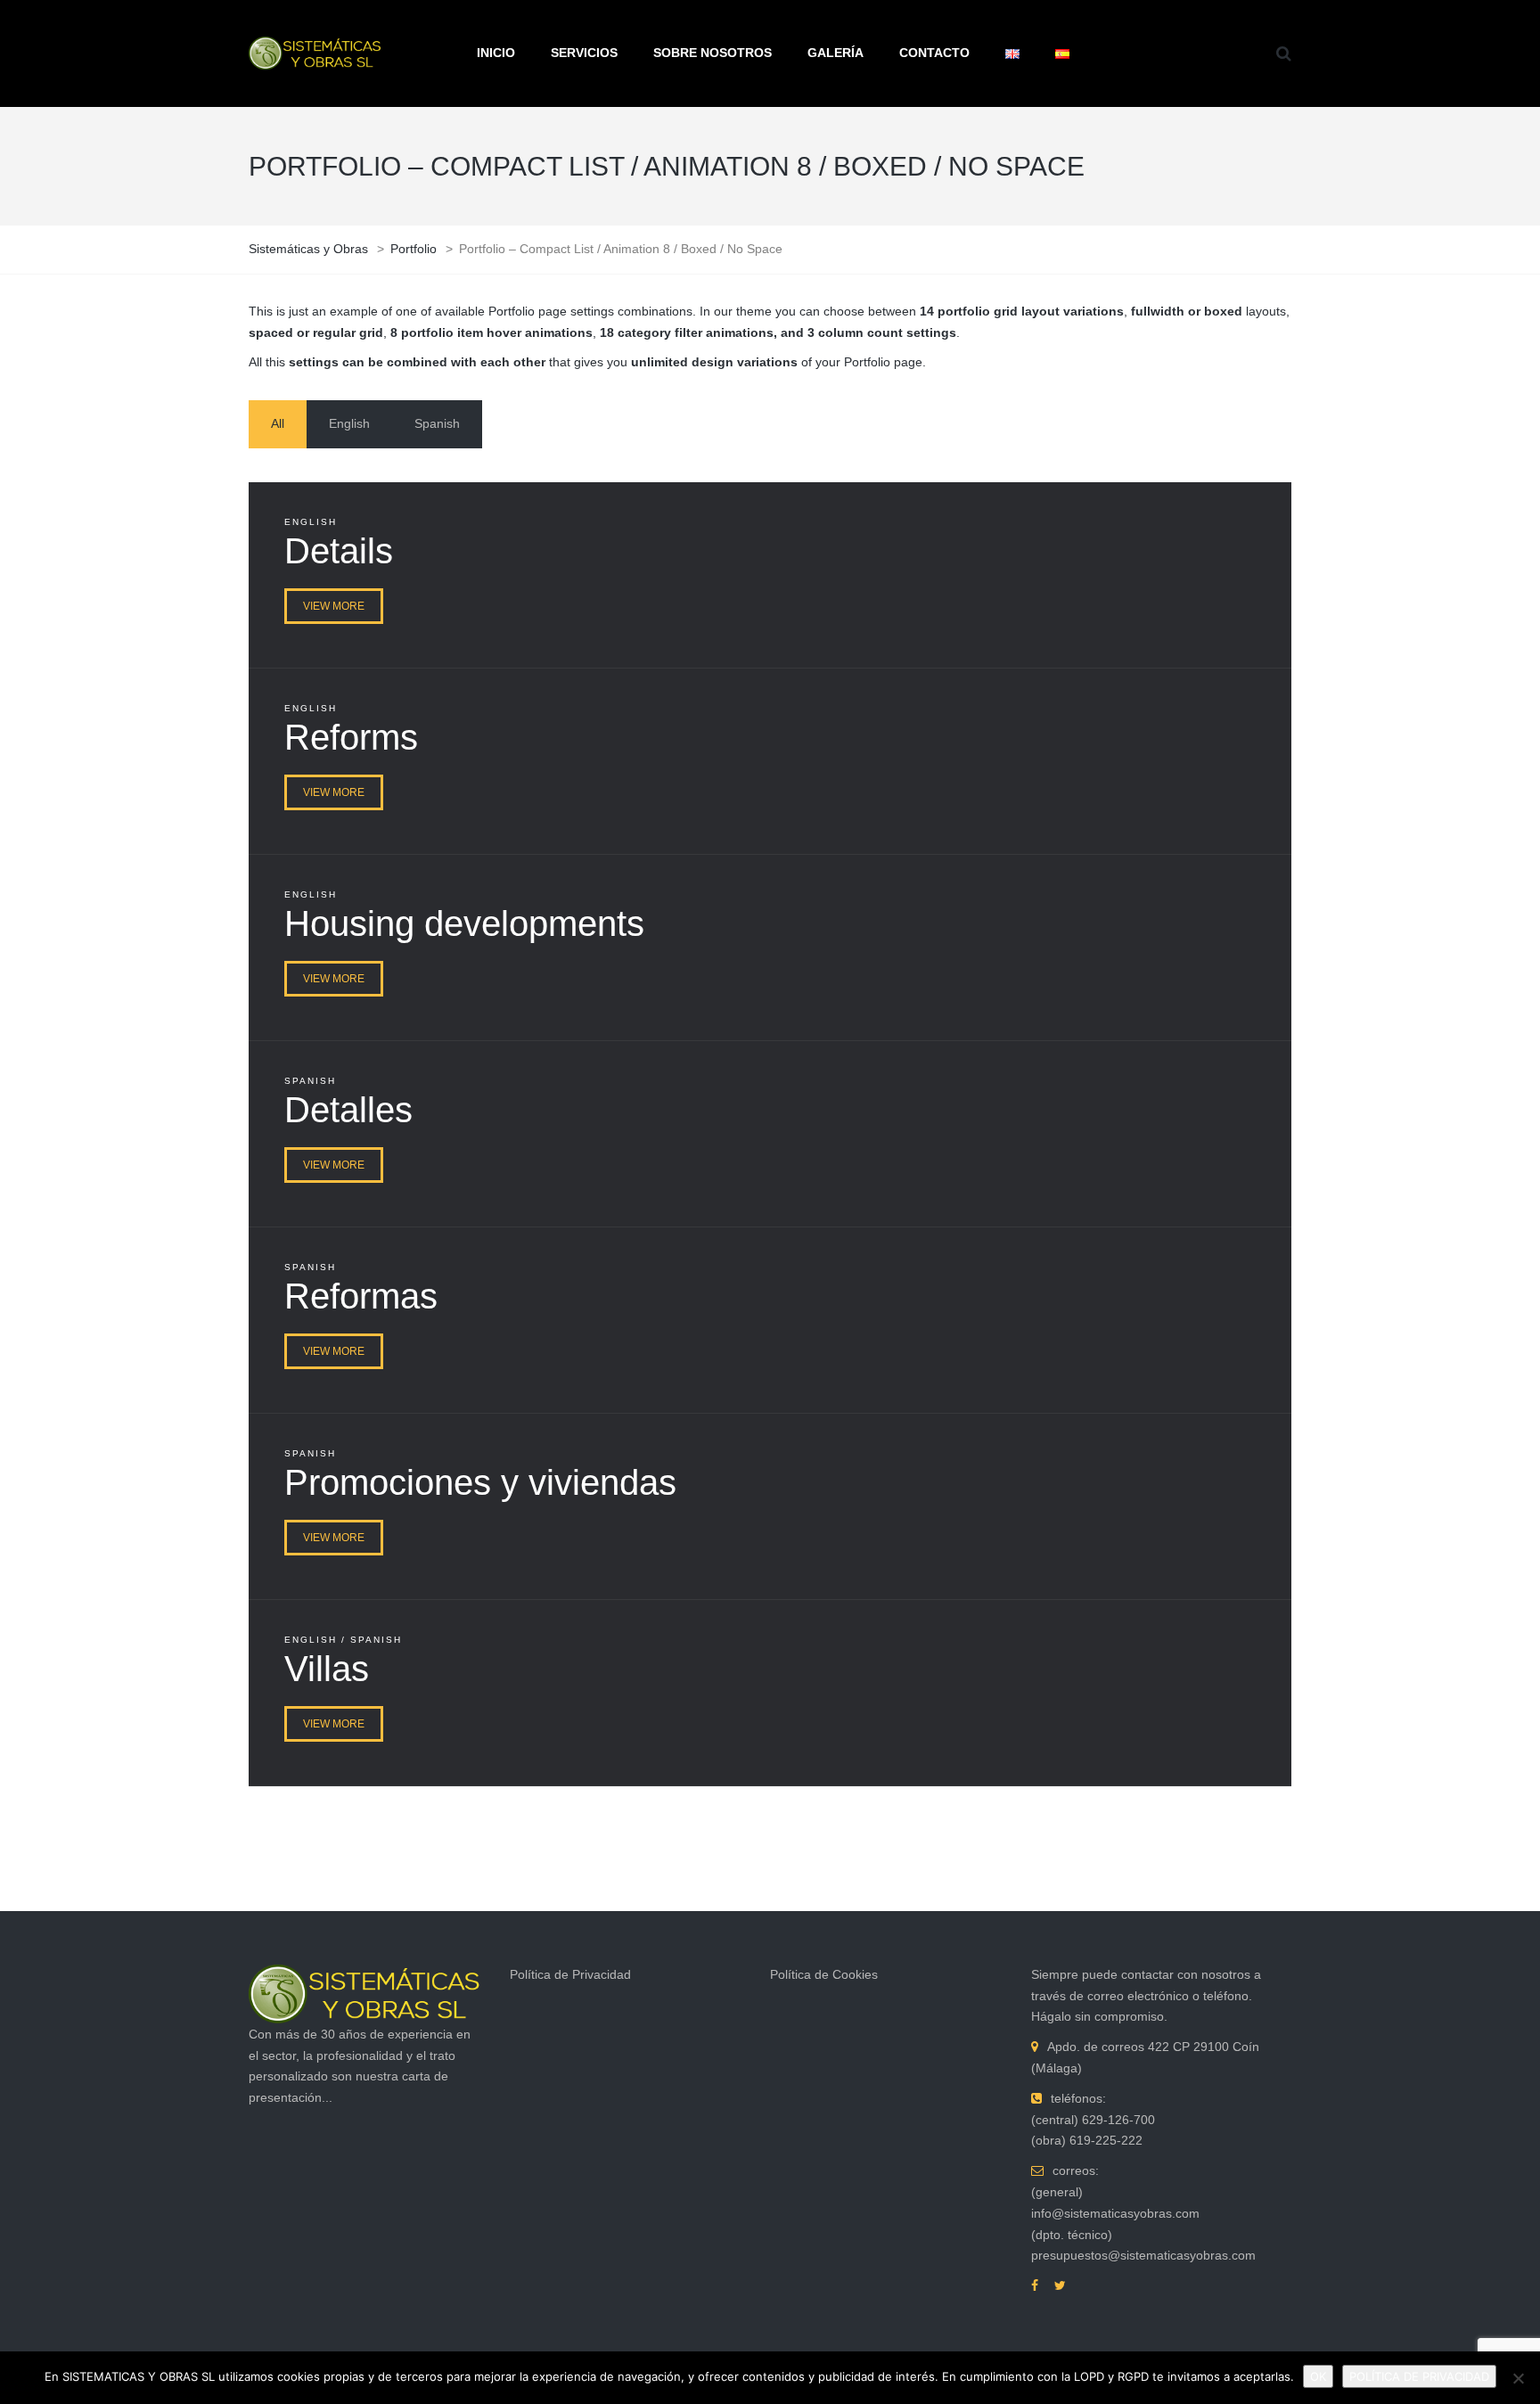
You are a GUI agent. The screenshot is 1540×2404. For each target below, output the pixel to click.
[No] (1518, 2378)
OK (1318, 2376)
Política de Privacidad (570, 1974)
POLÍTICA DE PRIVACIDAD (1419, 2376)
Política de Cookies (824, 1974)
